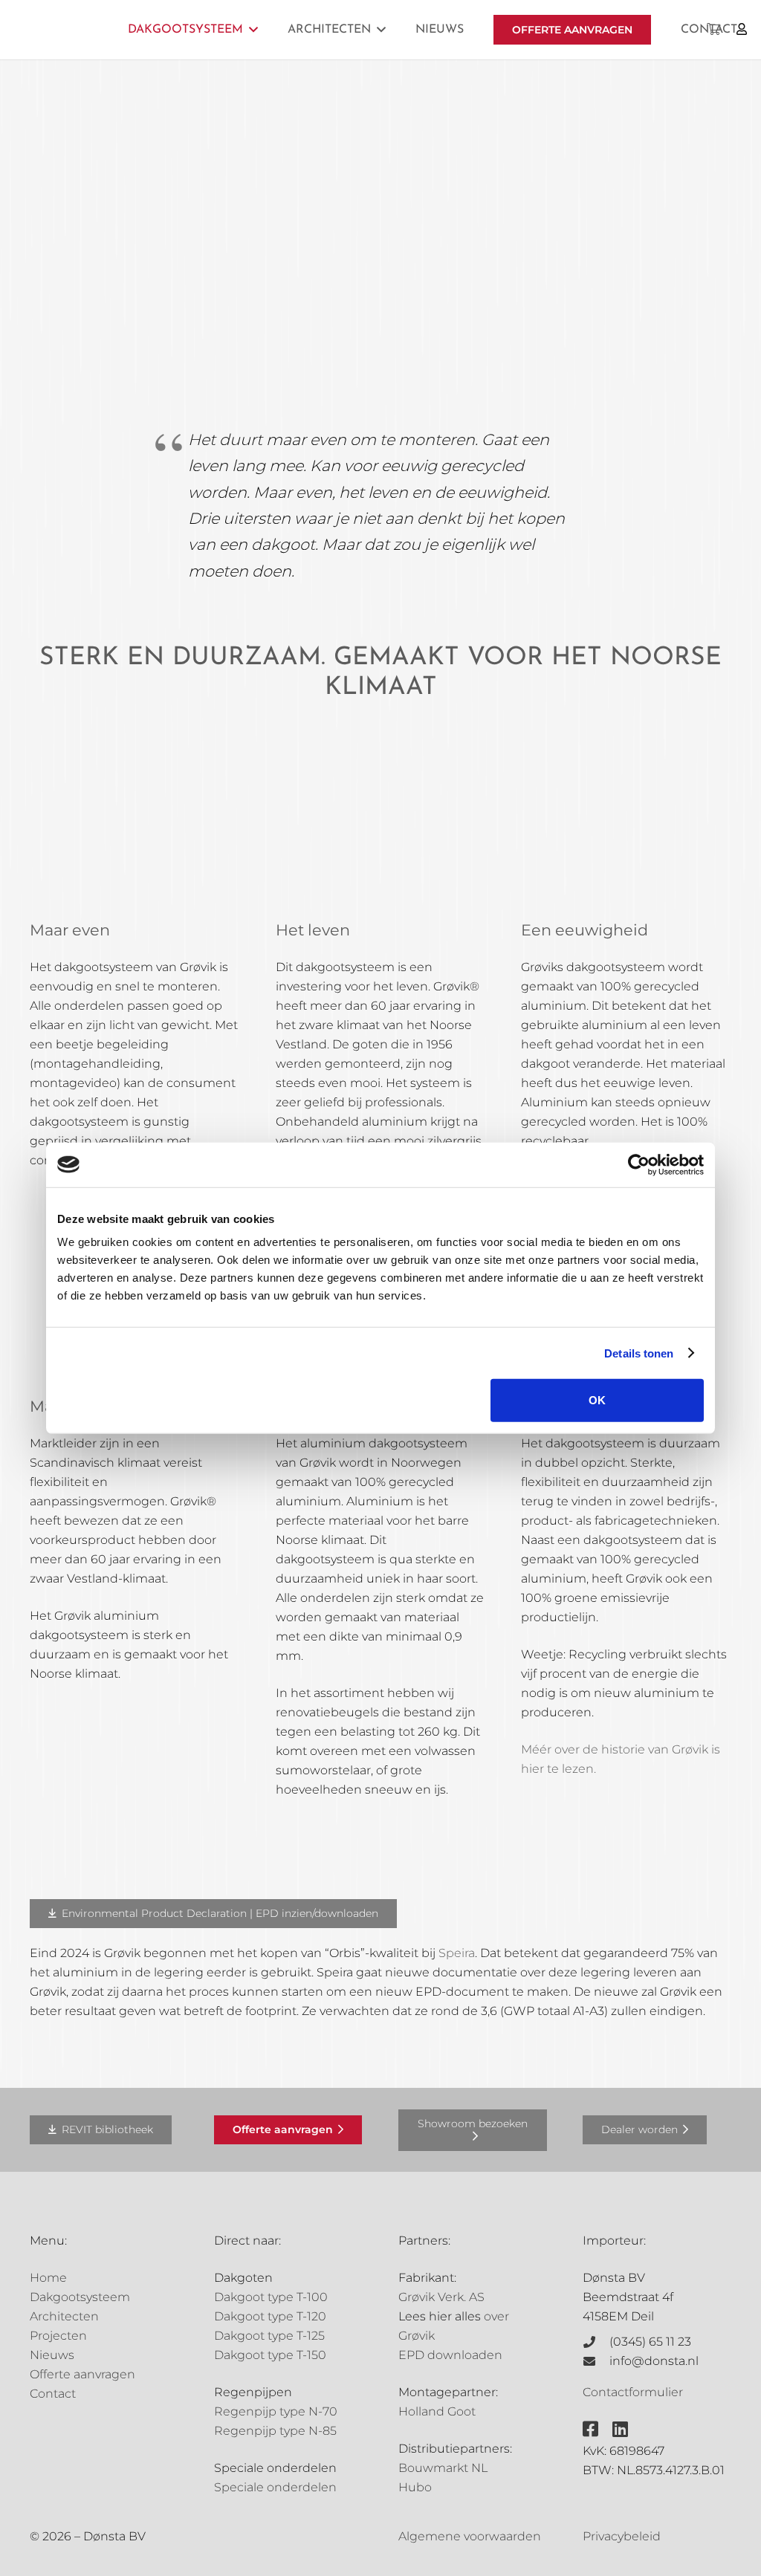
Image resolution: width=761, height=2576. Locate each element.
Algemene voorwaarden (470, 2536)
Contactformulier (633, 2392)
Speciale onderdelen (275, 2487)
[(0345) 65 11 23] (596, 2342)
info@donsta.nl (654, 2361)
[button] (253, 29)
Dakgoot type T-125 (269, 2336)
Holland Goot (437, 2411)
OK (597, 1400)
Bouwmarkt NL (443, 2468)
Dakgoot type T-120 (270, 2316)
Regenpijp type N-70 (276, 2411)
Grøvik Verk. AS (441, 2297)
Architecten (64, 2316)
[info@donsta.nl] (596, 2361)
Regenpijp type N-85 (275, 2431)
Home (48, 2278)
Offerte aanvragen (82, 2374)
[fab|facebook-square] (590, 2429)
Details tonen (639, 1353)
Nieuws (52, 2355)
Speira (457, 1953)
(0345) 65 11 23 (650, 2342)
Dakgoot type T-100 (271, 2297)
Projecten (58, 2336)
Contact (53, 2394)
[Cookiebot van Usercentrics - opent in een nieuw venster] (639, 1164)
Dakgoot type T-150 (270, 2355)
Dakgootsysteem (80, 2297)
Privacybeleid (622, 2536)
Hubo (415, 2487)
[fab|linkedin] (620, 2429)
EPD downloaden (450, 2355)
